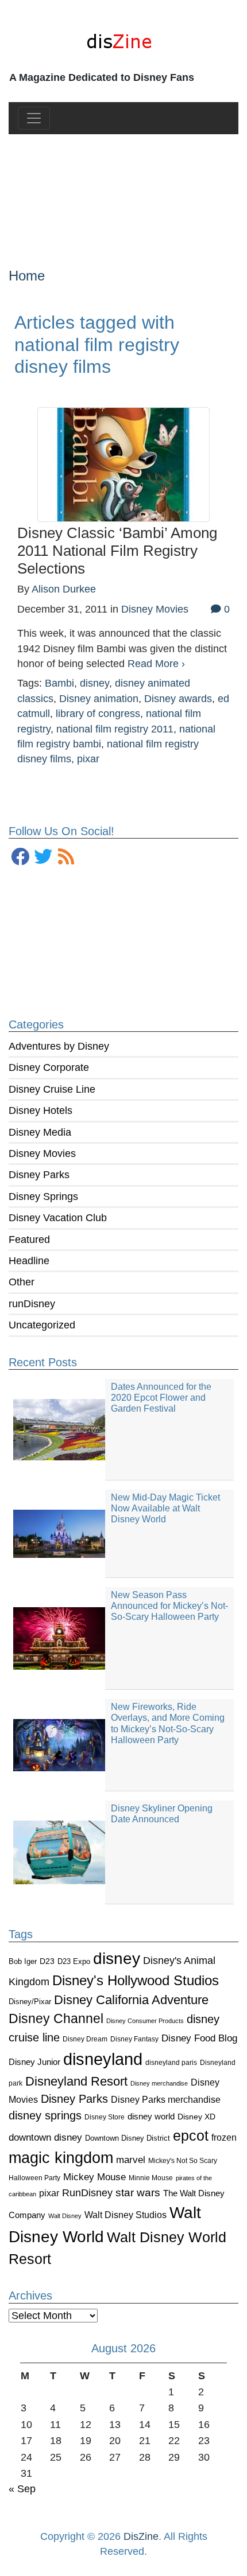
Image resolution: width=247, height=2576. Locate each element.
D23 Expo (74, 1961)
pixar (49, 2193)
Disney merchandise (159, 2083)
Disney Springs (43, 1197)
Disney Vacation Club (58, 1218)
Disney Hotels (40, 1110)
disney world (151, 2117)
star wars (138, 2193)
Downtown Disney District (128, 2138)
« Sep (22, 2489)
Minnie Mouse (151, 2178)
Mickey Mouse (94, 2177)
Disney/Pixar (30, 2002)
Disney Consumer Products (145, 2021)
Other (22, 1282)
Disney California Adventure (131, 2000)
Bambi (59, 683)
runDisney (32, 1304)
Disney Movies (42, 1153)
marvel (131, 2160)
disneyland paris (171, 2062)
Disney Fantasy (134, 2039)
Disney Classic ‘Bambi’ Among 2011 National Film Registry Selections (117, 550)
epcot (191, 2135)
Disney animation (99, 699)
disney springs (45, 2115)
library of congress (98, 714)
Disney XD (196, 2117)
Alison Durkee (64, 589)
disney (117, 1959)
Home (27, 276)
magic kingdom (61, 2158)
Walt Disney (65, 2216)
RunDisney (87, 2193)
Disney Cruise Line (52, 1089)
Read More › (156, 664)
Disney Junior (34, 2062)
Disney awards (178, 699)
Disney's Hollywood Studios (136, 1980)
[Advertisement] (124, 192)
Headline (29, 1261)
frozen (224, 2137)
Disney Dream (85, 2039)
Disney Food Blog (199, 2038)
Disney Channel (56, 2019)
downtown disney (45, 2137)
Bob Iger (23, 1962)
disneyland (103, 2059)
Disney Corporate (49, 1067)
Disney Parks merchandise (166, 2099)
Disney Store (105, 2117)
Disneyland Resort (76, 2081)
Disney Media (40, 1132)
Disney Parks (39, 1175)
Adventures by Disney (59, 1046)
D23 (47, 1961)
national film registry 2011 (115, 729)
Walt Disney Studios (126, 2215)
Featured (29, 1240)
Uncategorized (42, 1325)
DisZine (141, 2536)
